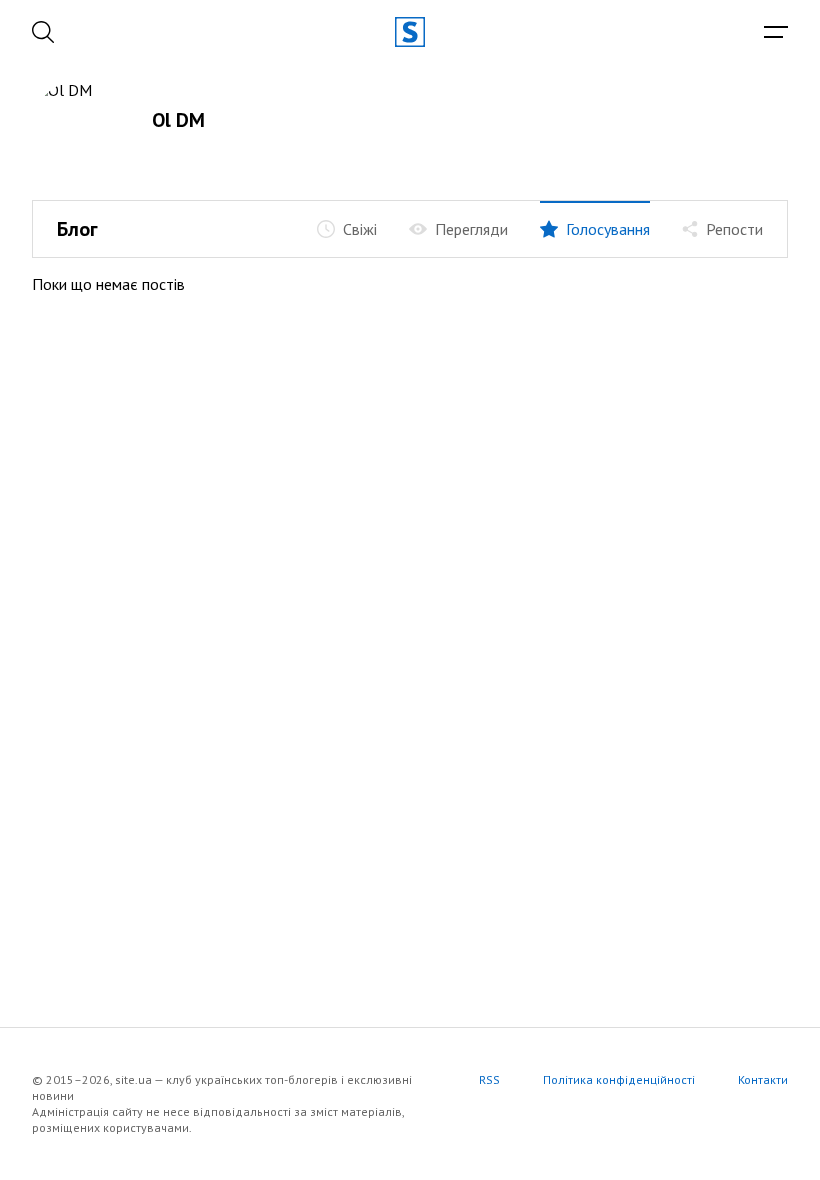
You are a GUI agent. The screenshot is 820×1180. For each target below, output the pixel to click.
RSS (489, 1079)
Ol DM (178, 120)
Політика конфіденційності (619, 1079)
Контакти (763, 1079)
